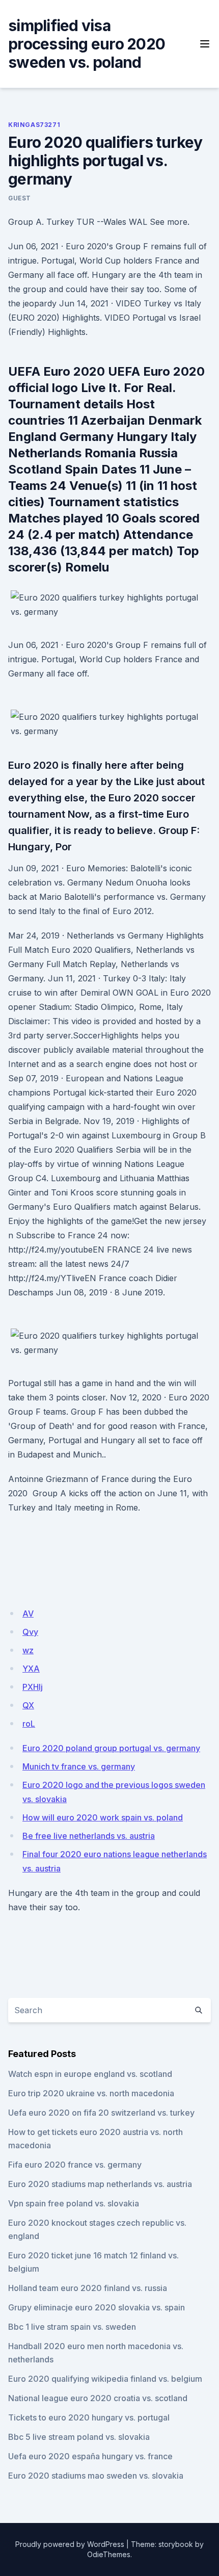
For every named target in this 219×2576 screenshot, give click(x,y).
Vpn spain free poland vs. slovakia (74, 2203)
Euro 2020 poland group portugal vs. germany (111, 1748)
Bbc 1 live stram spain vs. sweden (72, 2327)
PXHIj (33, 1687)
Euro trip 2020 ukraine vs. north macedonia (91, 2093)
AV (28, 1614)
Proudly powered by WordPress (70, 2544)
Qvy (30, 1632)
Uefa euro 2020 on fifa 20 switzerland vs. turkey (101, 2113)
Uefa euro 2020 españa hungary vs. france (90, 2456)
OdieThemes (109, 2554)
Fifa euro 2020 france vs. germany (75, 2165)
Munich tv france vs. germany (79, 1766)
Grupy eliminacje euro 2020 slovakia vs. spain (97, 2307)
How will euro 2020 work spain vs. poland (103, 1817)
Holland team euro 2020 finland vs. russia (88, 2288)
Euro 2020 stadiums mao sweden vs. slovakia (96, 2476)
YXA (31, 1669)
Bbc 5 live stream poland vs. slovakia (79, 2437)
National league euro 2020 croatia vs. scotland (98, 2398)
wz (28, 1650)
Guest (20, 198)
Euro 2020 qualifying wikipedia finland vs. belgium (105, 2379)
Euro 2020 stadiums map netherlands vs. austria (100, 2184)
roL (29, 1724)
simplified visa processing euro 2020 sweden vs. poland (87, 44)
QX (28, 1705)
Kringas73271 (34, 125)
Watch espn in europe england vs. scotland (90, 2074)
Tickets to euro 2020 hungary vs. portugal (89, 2417)
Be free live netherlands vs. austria (89, 1836)
